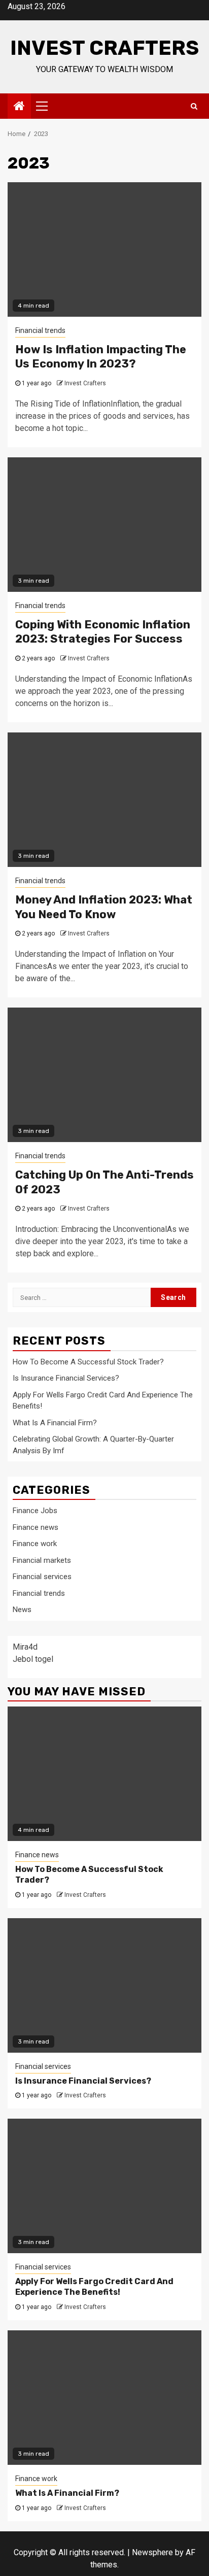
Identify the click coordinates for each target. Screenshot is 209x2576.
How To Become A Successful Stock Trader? (88, 1362)
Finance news (36, 1527)
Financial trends (40, 330)
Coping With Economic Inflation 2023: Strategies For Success (103, 632)
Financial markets (42, 1560)
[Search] (194, 106)
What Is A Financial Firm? (55, 1423)
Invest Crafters (104, 48)
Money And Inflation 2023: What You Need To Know (104, 907)
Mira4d (25, 1647)
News (22, 1610)
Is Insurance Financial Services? (66, 1378)
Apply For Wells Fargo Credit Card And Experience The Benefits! (94, 2287)
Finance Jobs (35, 1511)
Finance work (35, 1544)
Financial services (42, 1577)
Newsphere (152, 2552)
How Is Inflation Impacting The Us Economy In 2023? (101, 357)
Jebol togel (33, 1659)
